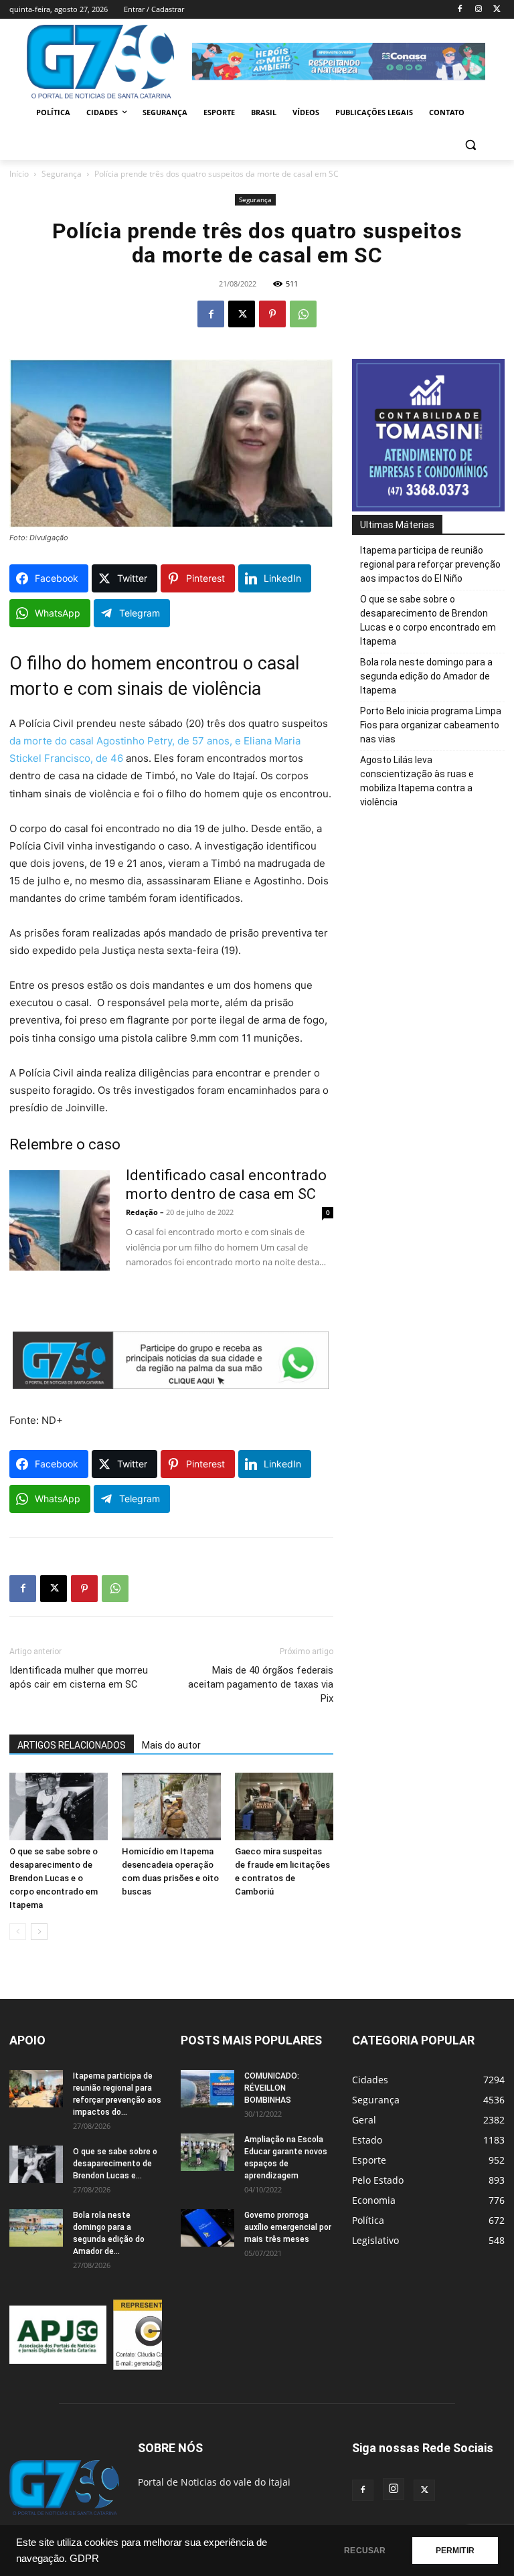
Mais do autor (171, 1745)
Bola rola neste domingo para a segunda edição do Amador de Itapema (426, 676)
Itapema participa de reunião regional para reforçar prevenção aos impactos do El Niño (430, 564)
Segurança (62, 174)
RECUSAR (365, 2551)
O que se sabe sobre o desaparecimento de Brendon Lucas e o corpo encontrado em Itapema (54, 1878)
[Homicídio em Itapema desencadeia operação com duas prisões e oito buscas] (171, 1806)
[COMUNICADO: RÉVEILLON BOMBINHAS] (207, 2089)
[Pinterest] (272, 314)
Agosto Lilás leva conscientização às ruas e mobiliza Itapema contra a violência (417, 781)
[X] (497, 10)
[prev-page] (18, 1932)
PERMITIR (455, 2551)
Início (19, 174)
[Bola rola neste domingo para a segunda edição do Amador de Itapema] (36, 2228)
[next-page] (39, 1932)
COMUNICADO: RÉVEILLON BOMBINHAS (272, 2088)
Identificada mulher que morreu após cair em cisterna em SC (79, 1677)
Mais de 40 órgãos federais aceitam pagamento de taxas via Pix (261, 1684)
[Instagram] (478, 10)
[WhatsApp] (303, 314)
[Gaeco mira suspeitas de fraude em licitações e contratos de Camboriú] (284, 1806)
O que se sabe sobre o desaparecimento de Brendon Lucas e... (115, 2164)
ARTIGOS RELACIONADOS (72, 1745)
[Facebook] (460, 10)
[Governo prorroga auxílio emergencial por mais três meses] (207, 2228)
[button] (470, 145)
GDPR (84, 2559)
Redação (142, 1212)
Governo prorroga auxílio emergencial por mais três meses (288, 2227)
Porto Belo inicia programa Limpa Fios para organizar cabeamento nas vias (431, 725)
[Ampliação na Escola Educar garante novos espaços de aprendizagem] (207, 2152)
